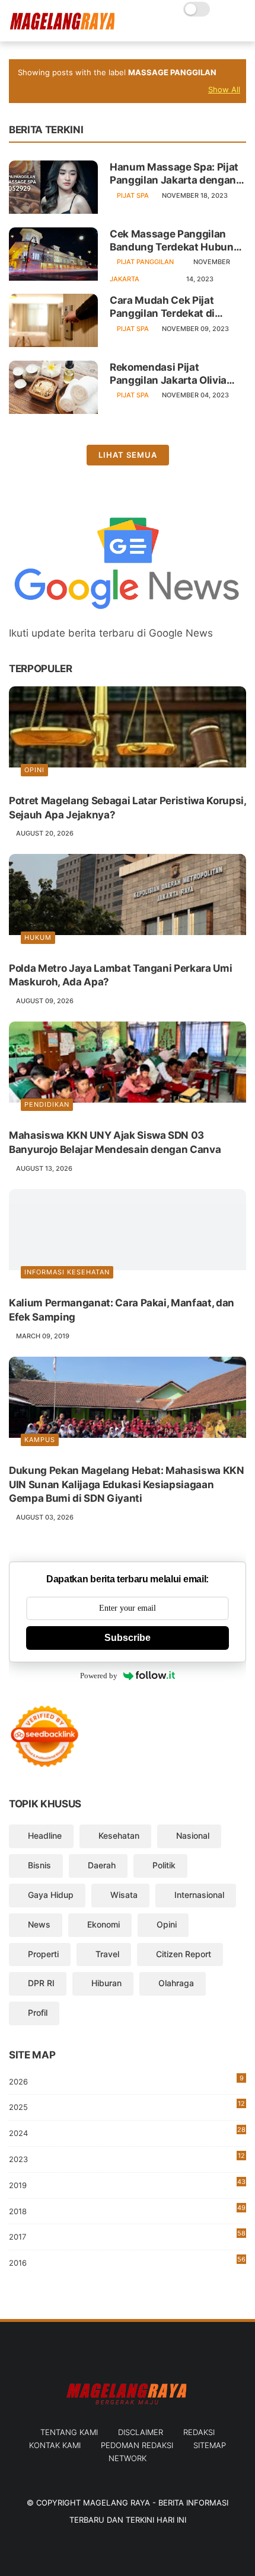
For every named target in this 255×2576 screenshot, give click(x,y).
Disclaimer (141, 2432)
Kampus (40, 1440)
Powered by (99, 1676)
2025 (127, 2106)
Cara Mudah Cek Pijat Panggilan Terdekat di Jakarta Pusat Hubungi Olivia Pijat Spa (165, 307)
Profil (38, 2013)
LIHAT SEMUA (128, 455)
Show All (224, 89)
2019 (127, 2186)
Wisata (124, 1895)
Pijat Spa (133, 195)
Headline (45, 1835)
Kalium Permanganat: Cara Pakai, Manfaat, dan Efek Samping (122, 1310)
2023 (127, 2160)
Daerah (102, 1865)
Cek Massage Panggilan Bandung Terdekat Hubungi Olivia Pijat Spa (176, 241)
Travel (107, 1954)
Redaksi (199, 2432)
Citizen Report (184, 1954)
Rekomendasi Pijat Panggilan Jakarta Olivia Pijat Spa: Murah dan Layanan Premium (168, 374)
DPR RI (41, 1983)
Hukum (38, 937)
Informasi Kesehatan (67, 1272)
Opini (34, 770)
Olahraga (176, 1983)
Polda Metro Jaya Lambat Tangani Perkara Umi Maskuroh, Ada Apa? (120, 975)
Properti (43, 1954)
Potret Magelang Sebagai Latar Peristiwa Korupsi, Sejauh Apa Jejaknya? (128, 808)
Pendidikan (47, 1104)
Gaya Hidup (51, 1895)
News (39, 1924)
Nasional (193, 1835)
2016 (127, 2261)
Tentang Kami (69, 2432)
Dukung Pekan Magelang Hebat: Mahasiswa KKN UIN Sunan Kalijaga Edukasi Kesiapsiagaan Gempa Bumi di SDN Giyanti (127, 1485)
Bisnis (39, 1865)
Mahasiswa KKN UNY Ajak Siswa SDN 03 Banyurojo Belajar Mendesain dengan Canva (115, 1142)
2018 (127, 2210)
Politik (164, 1865)
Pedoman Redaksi (137, 2445)
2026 (126, 2080)
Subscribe (128, 1638)
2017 (127, 2235)
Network (128, 2458)
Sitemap (210, 2445)
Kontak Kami (55, 2445)
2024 (127, 2132)
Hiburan (106, 1983)
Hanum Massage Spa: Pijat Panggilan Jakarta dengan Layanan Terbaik (174, 174)
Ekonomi (103, 1924)
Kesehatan (119, 1835)
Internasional (199, 1895)
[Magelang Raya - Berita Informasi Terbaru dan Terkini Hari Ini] (62, 27)
